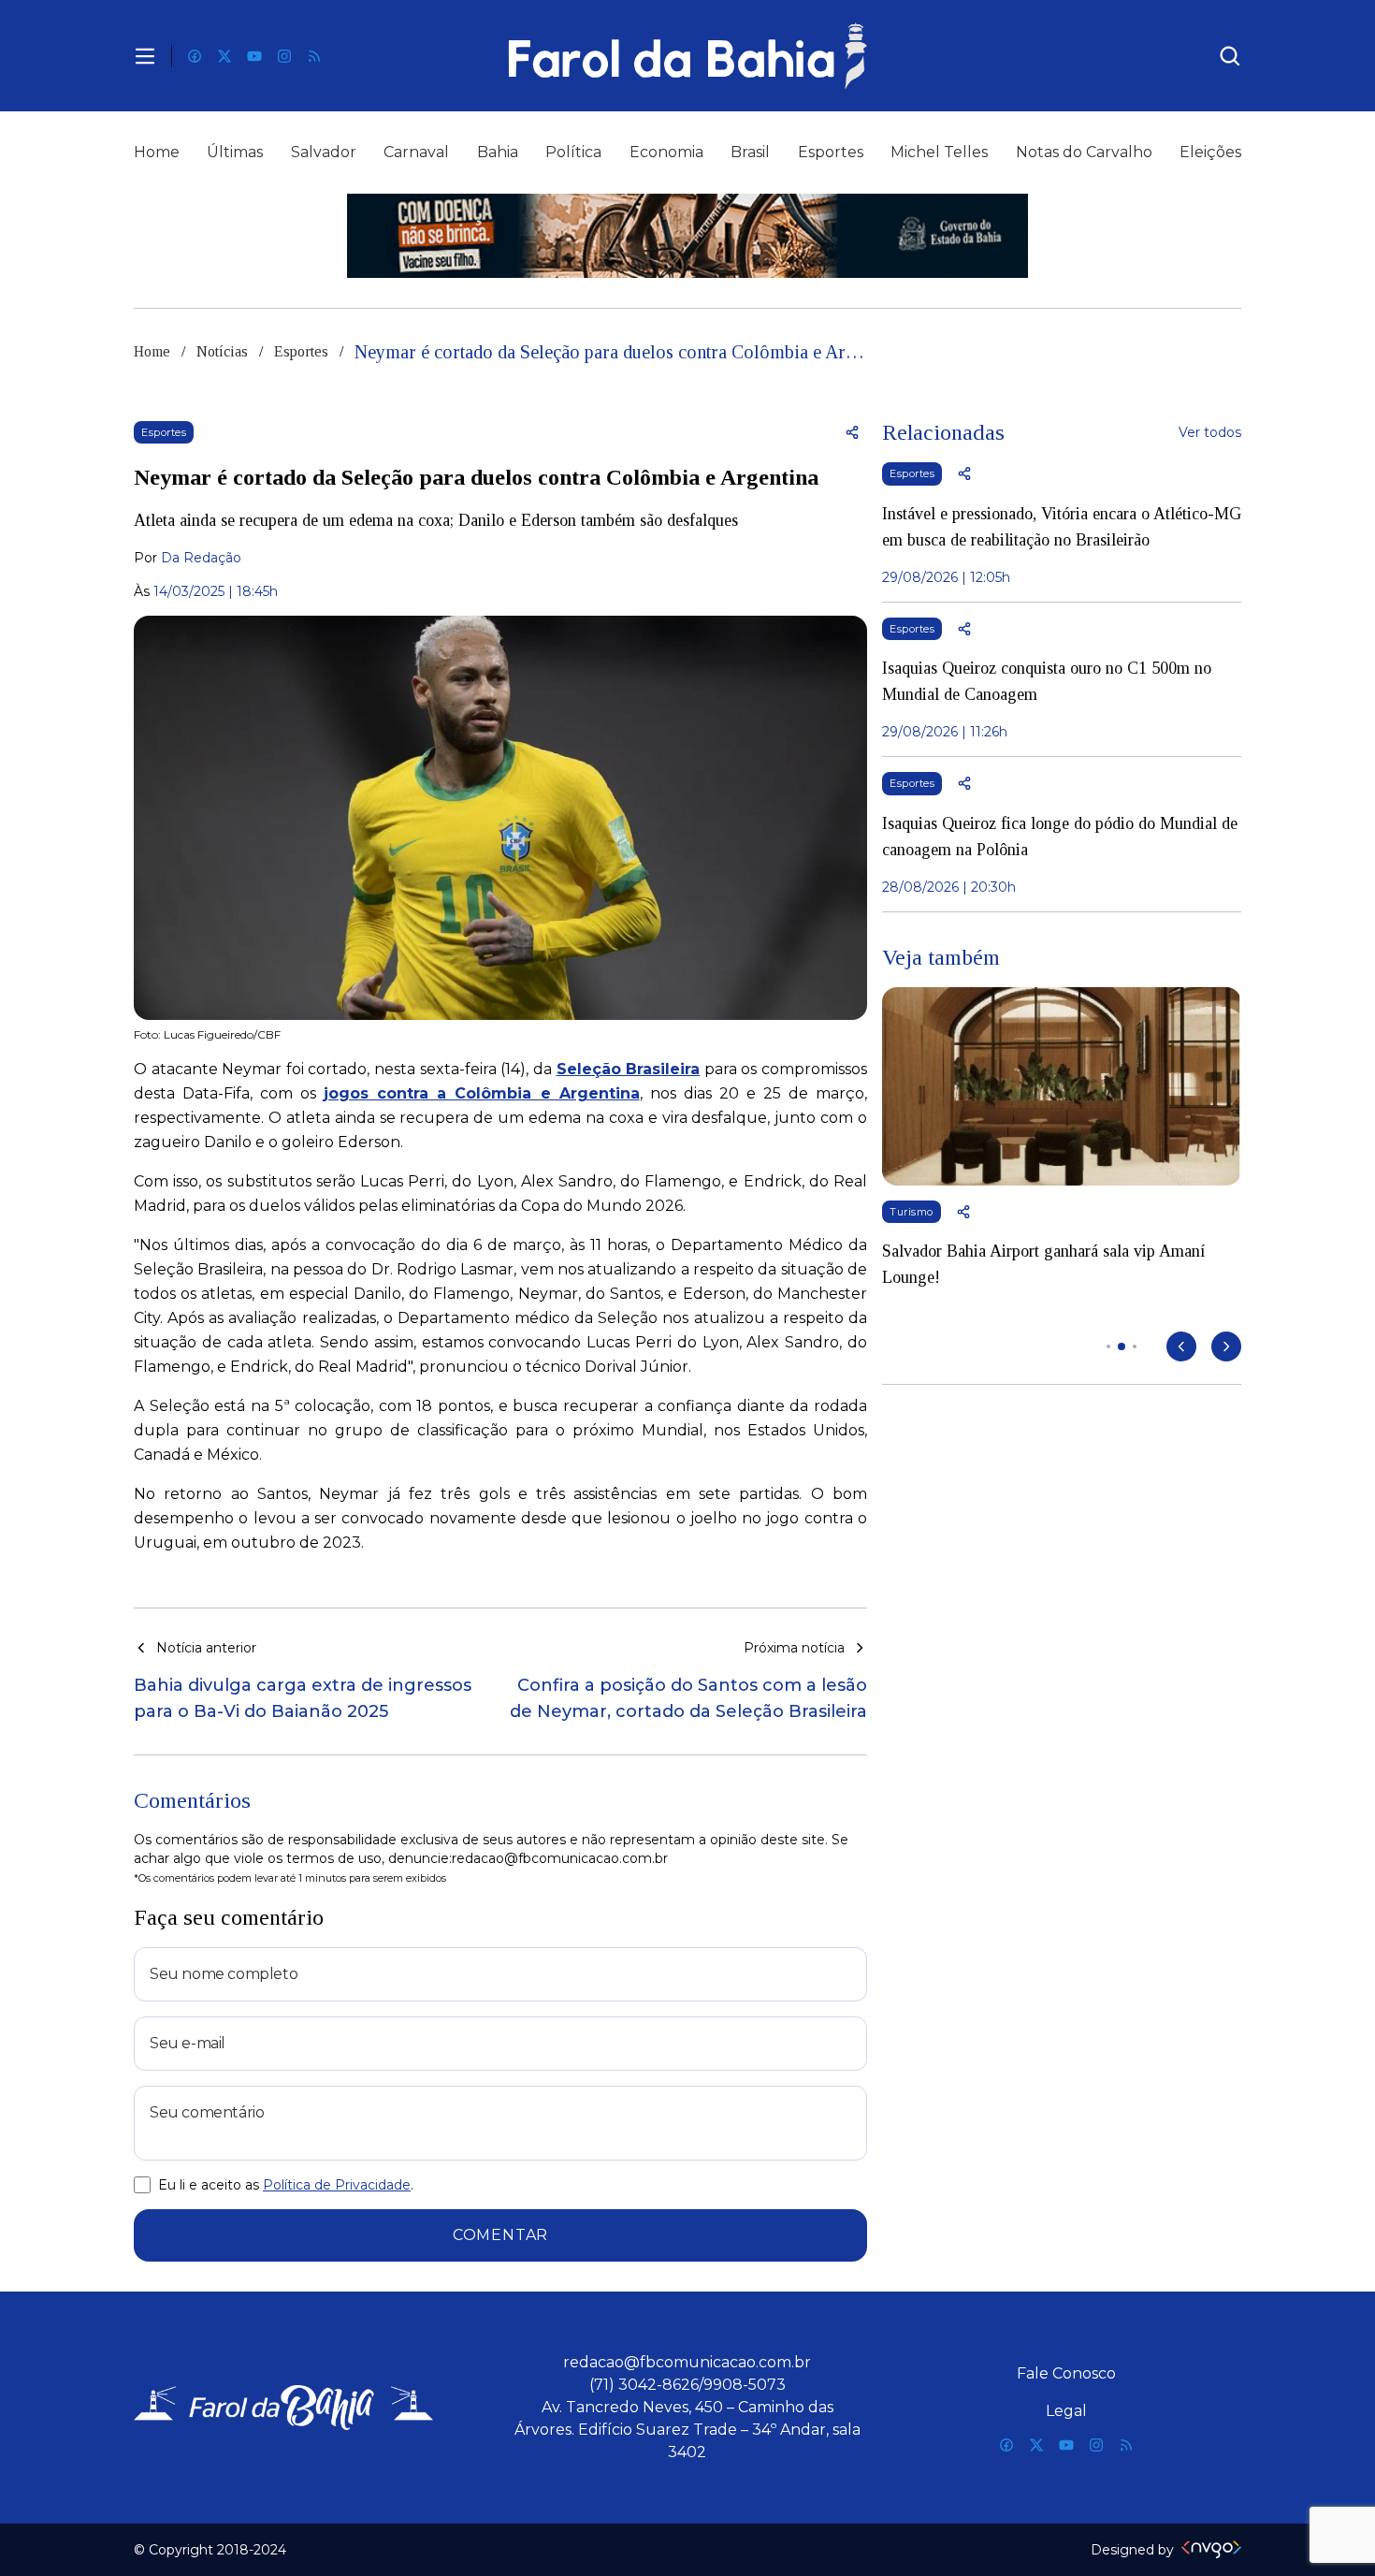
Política (573, 152)
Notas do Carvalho (1084, 152)
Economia (666, 152)
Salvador (324, 152)
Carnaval (416, 152)
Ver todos (1210, 432)
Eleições (1210, 152)
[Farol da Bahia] (687, 56)
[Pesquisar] (1230, 56)
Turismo (912, 1212)
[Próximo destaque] (1226, 1346)
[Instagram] (284, 56)
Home (157, 152)
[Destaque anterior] (1181, 1346)
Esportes (831, 152)
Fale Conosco (1066, 2373)
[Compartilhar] (852, 432)
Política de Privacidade (337, 2185)
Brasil (750, 152)
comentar (500, 2235)
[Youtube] (254, 56)
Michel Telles (939, 152)
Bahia (498, 152)
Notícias (222, 351)
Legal (1066, 2411)
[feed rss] (314, 56)
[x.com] (224, 56)
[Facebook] (195, 56)
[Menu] (145, 56)
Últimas (235, 152)
